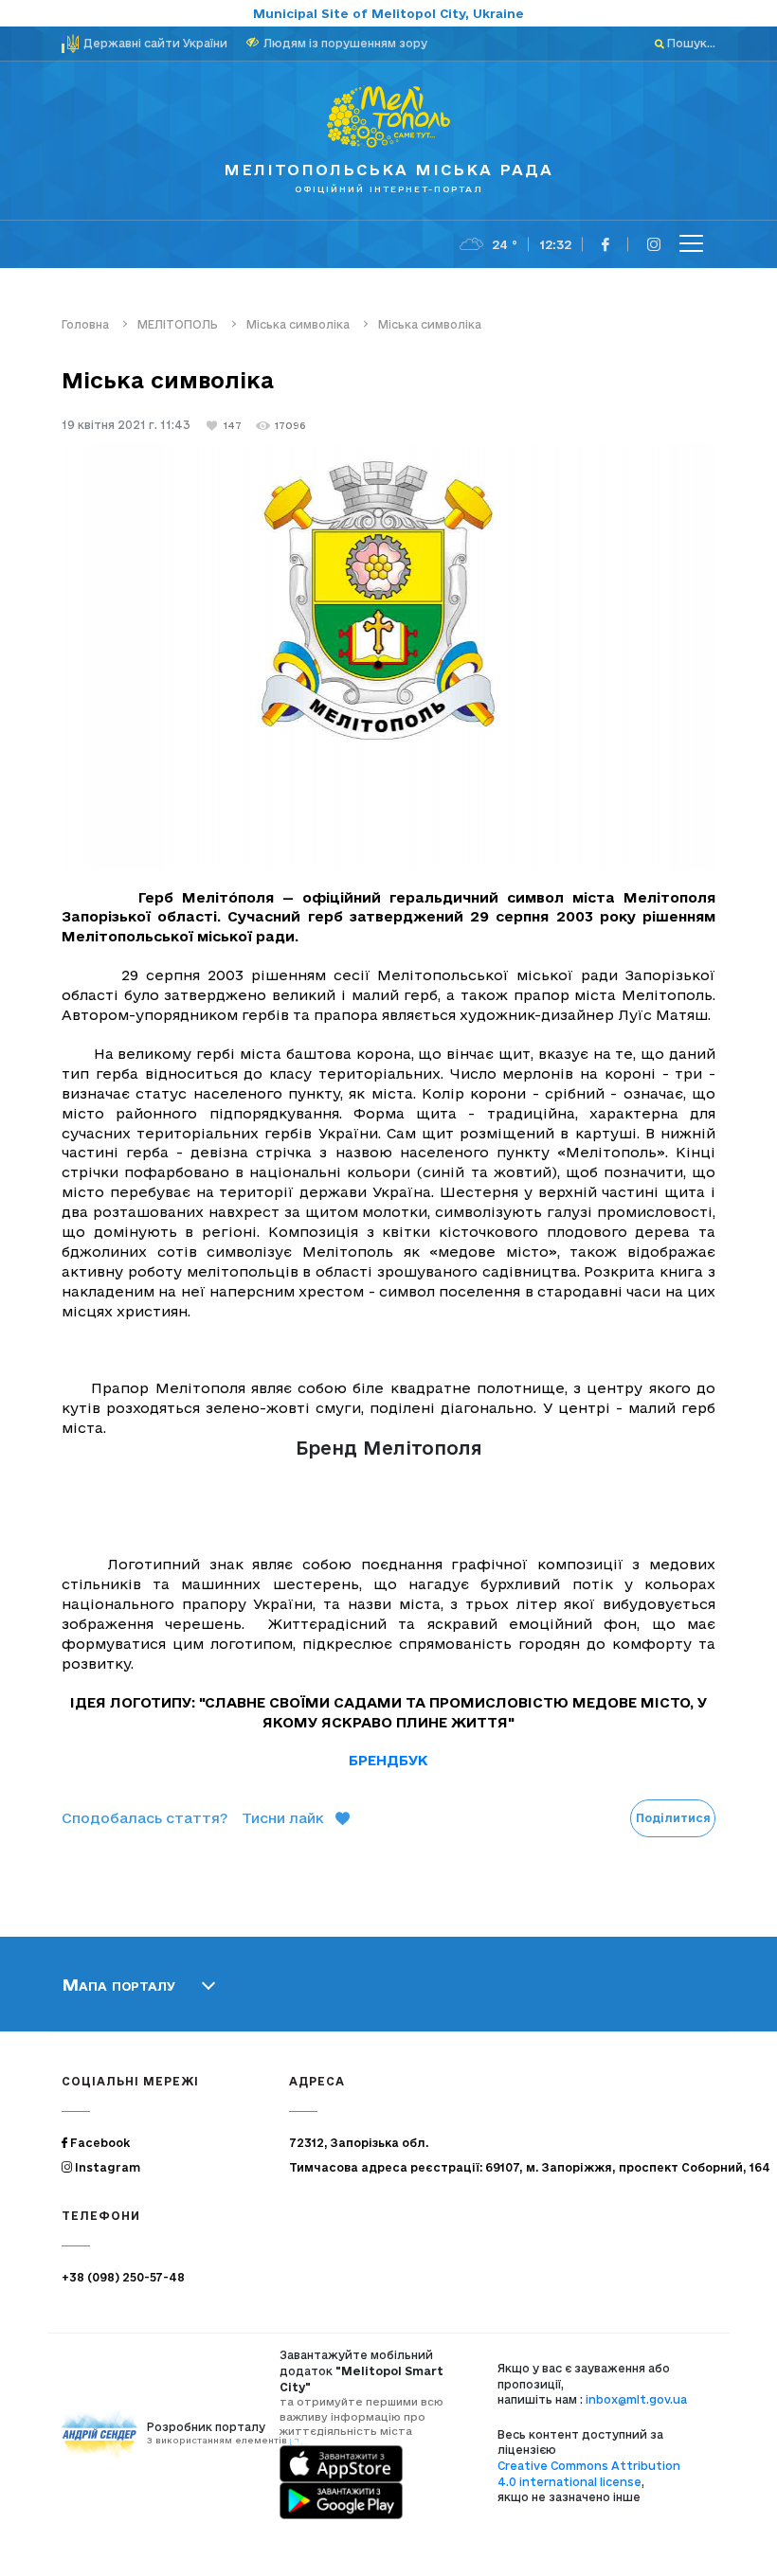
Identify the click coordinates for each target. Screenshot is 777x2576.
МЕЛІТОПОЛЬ (178, 324)
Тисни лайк (283, 1818)
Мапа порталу (118, 1984)
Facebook (99, 2143)
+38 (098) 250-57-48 (123, 2277)
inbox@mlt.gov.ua (636, 2399)
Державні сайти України (155, 43)
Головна (85, 324)
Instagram (106, 2167)
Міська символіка (298, 324)
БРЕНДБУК (388, 1760)
